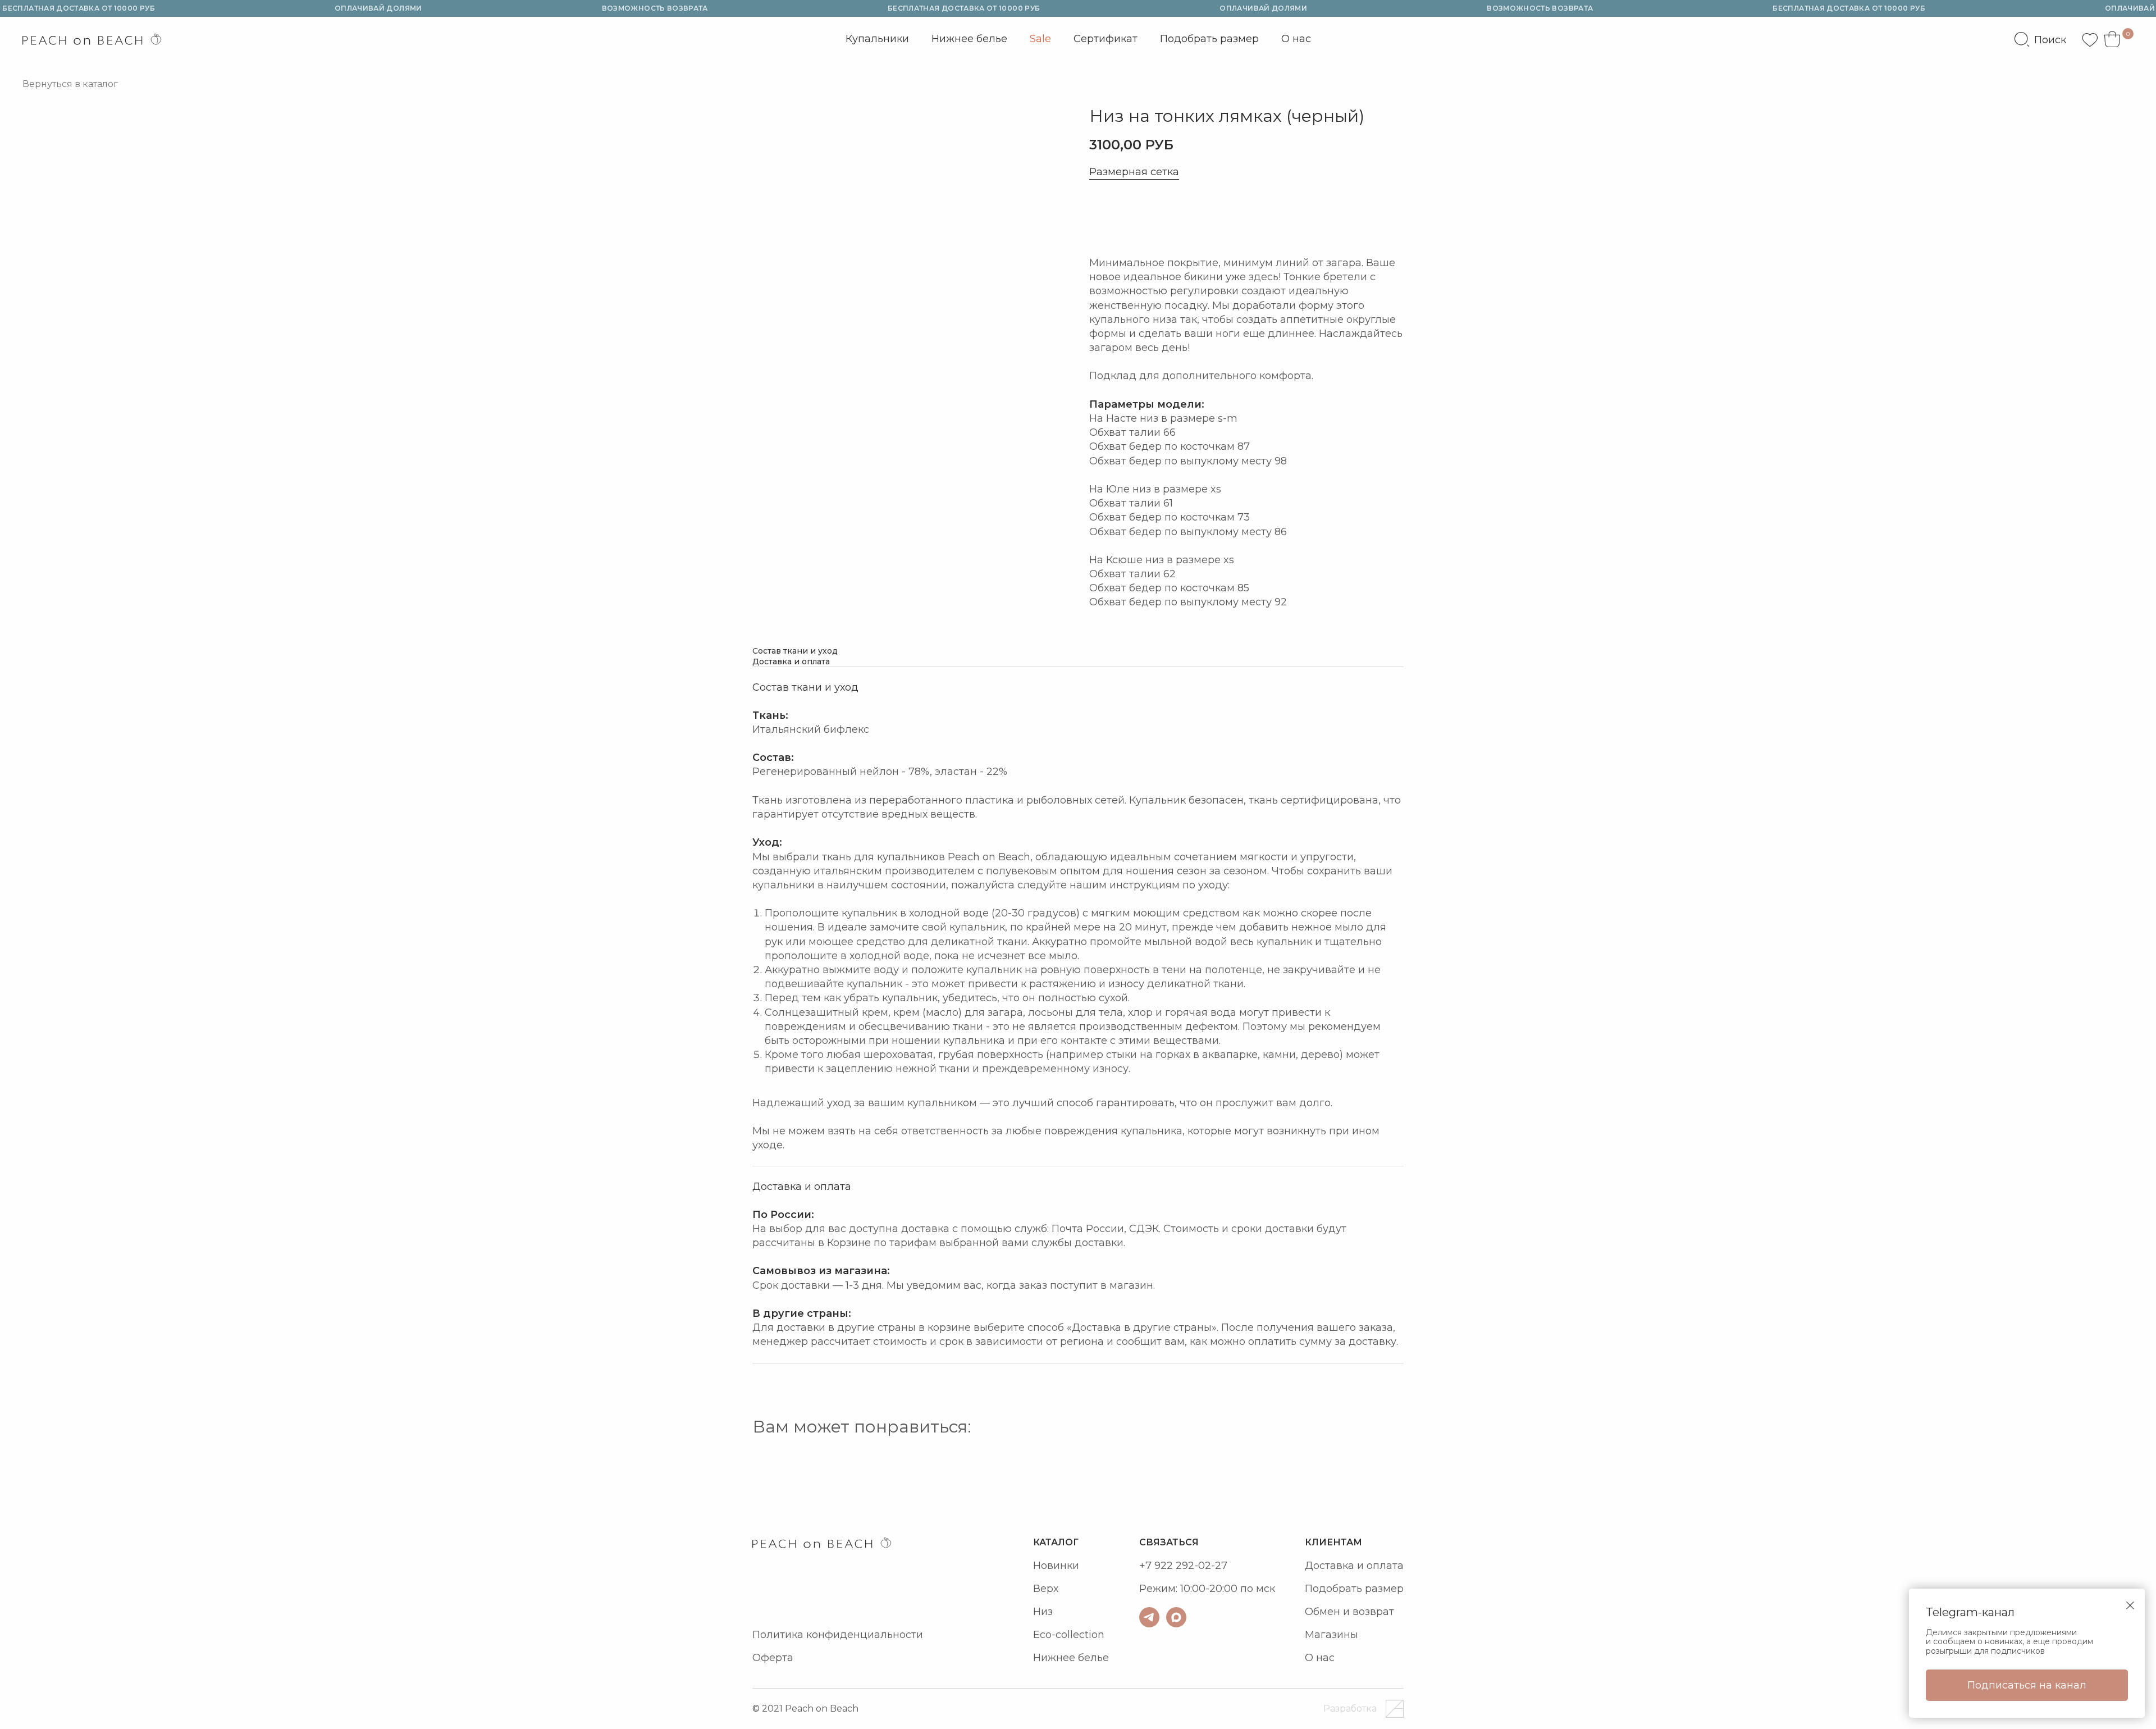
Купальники (877, 42)
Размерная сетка (1134, 172)
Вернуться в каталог (70, 84)
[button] (1140, 218)
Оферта (773, 1658)
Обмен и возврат (1349, 1612)
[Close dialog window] (2130, 1605)
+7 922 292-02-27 (1183, 1566)
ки (1073, 1566)
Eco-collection (1069, 1635)
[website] (2040, 39)
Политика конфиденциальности (838, 1635)
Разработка (1350, 1709)
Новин (1050, 1566)
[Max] (1176, 1617)
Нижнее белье (969, 39)
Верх (1046, 1589)
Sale (1040, 39)
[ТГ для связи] (1149, 1617)
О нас (1296, 39)
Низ (1043, 1612)
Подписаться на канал (2027, 1685)
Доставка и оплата (1354, 1566)
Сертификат (1106, 39)
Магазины (1331, 1635)
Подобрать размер (1209, 39)
